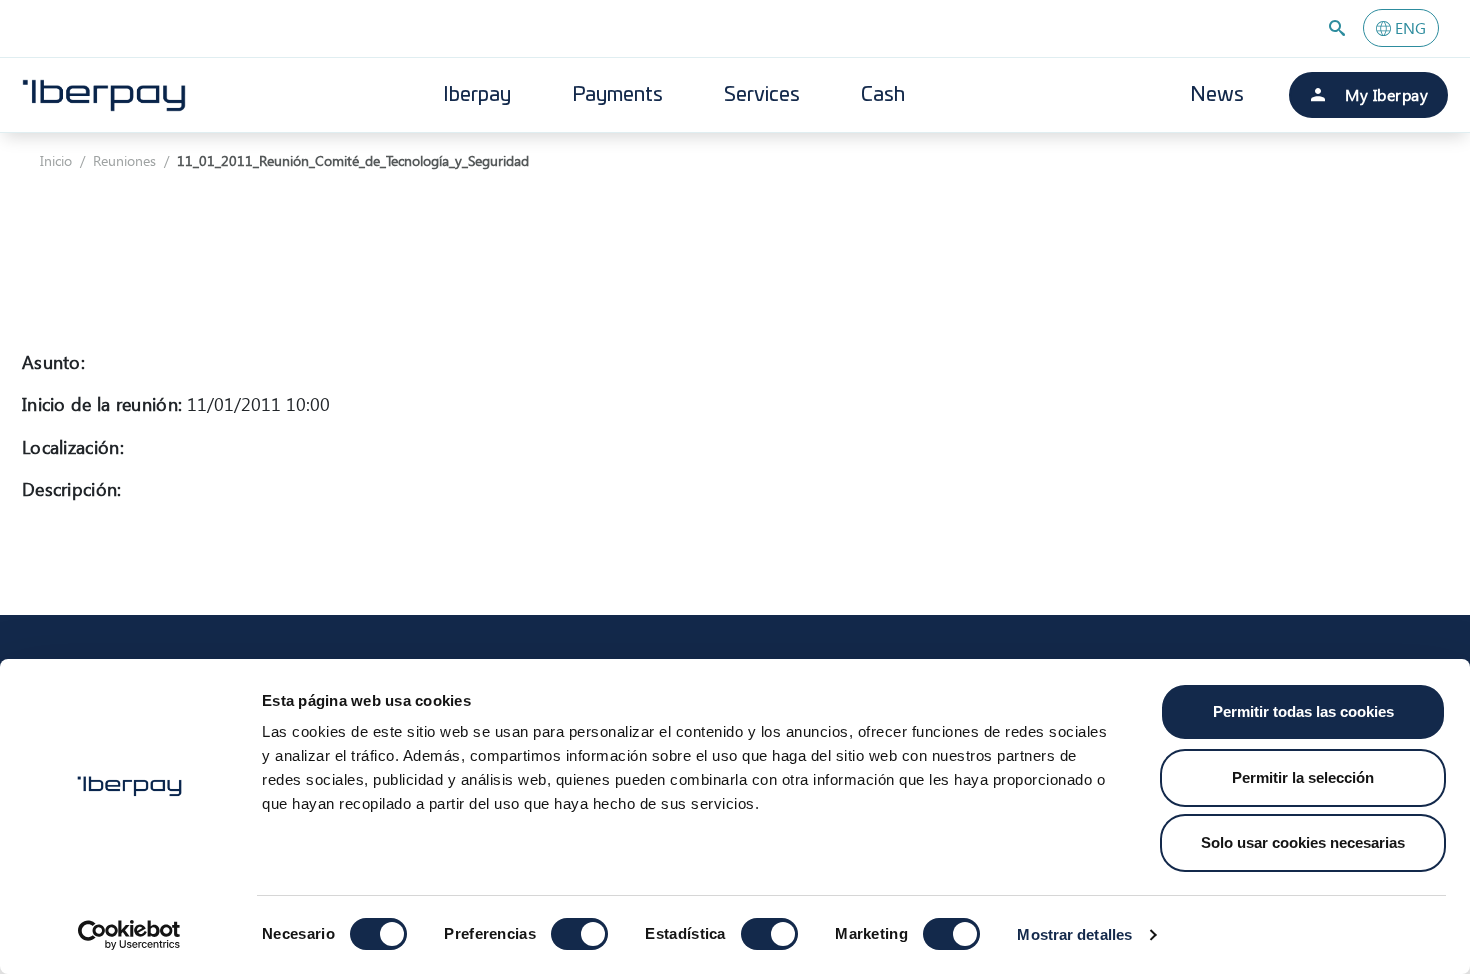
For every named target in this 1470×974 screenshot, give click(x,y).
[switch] (579, 934)
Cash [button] (883, 95)
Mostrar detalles (1074, 934)
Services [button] (762, 95)
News (1217, 95)
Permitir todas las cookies (1303, 711)
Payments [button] (617, 95)
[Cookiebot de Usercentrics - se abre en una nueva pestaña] (129, 935)
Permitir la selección (1303, 777)
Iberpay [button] (477, 95)
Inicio (56, 160)
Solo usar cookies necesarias (1303, 842)
